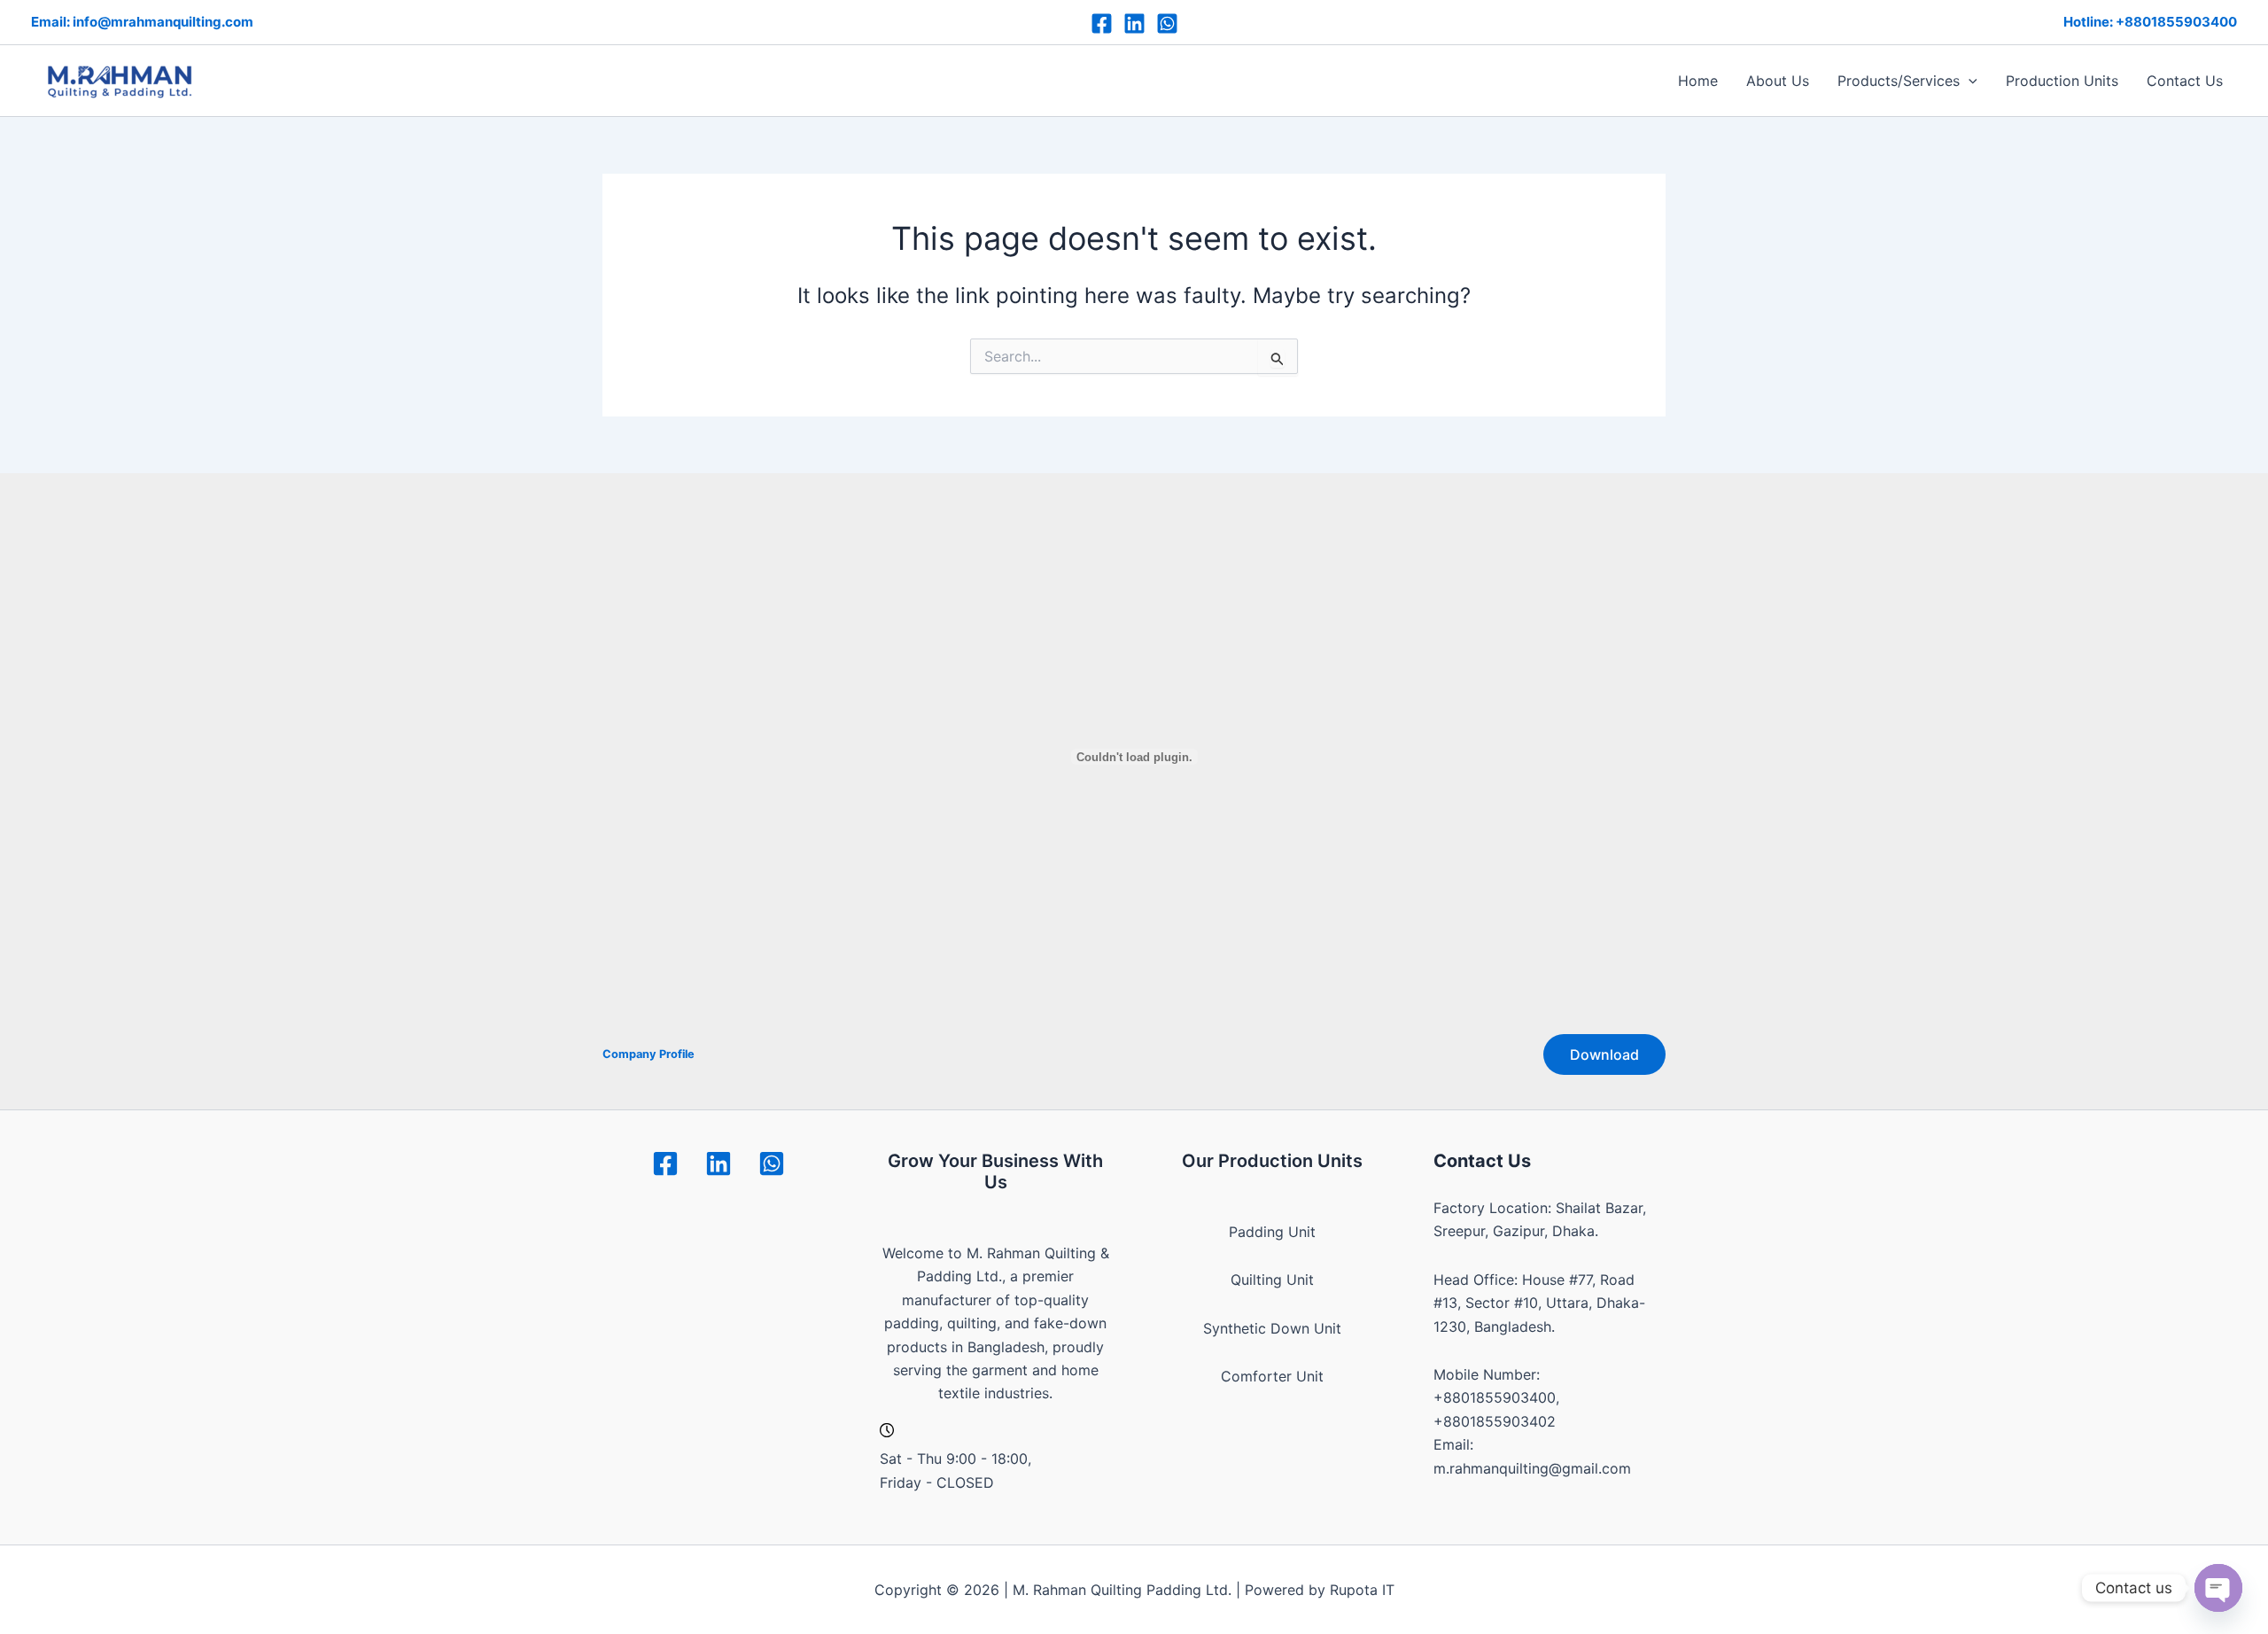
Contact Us (2185, 81)
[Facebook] (1102, 23)
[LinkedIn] (1134, 23)
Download (1604, 1054)
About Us (1778, 81)
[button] (1969, 81)
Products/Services (1899, 81)
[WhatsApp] (1167, 23)
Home (1698, 81)
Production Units (2062, 81)
